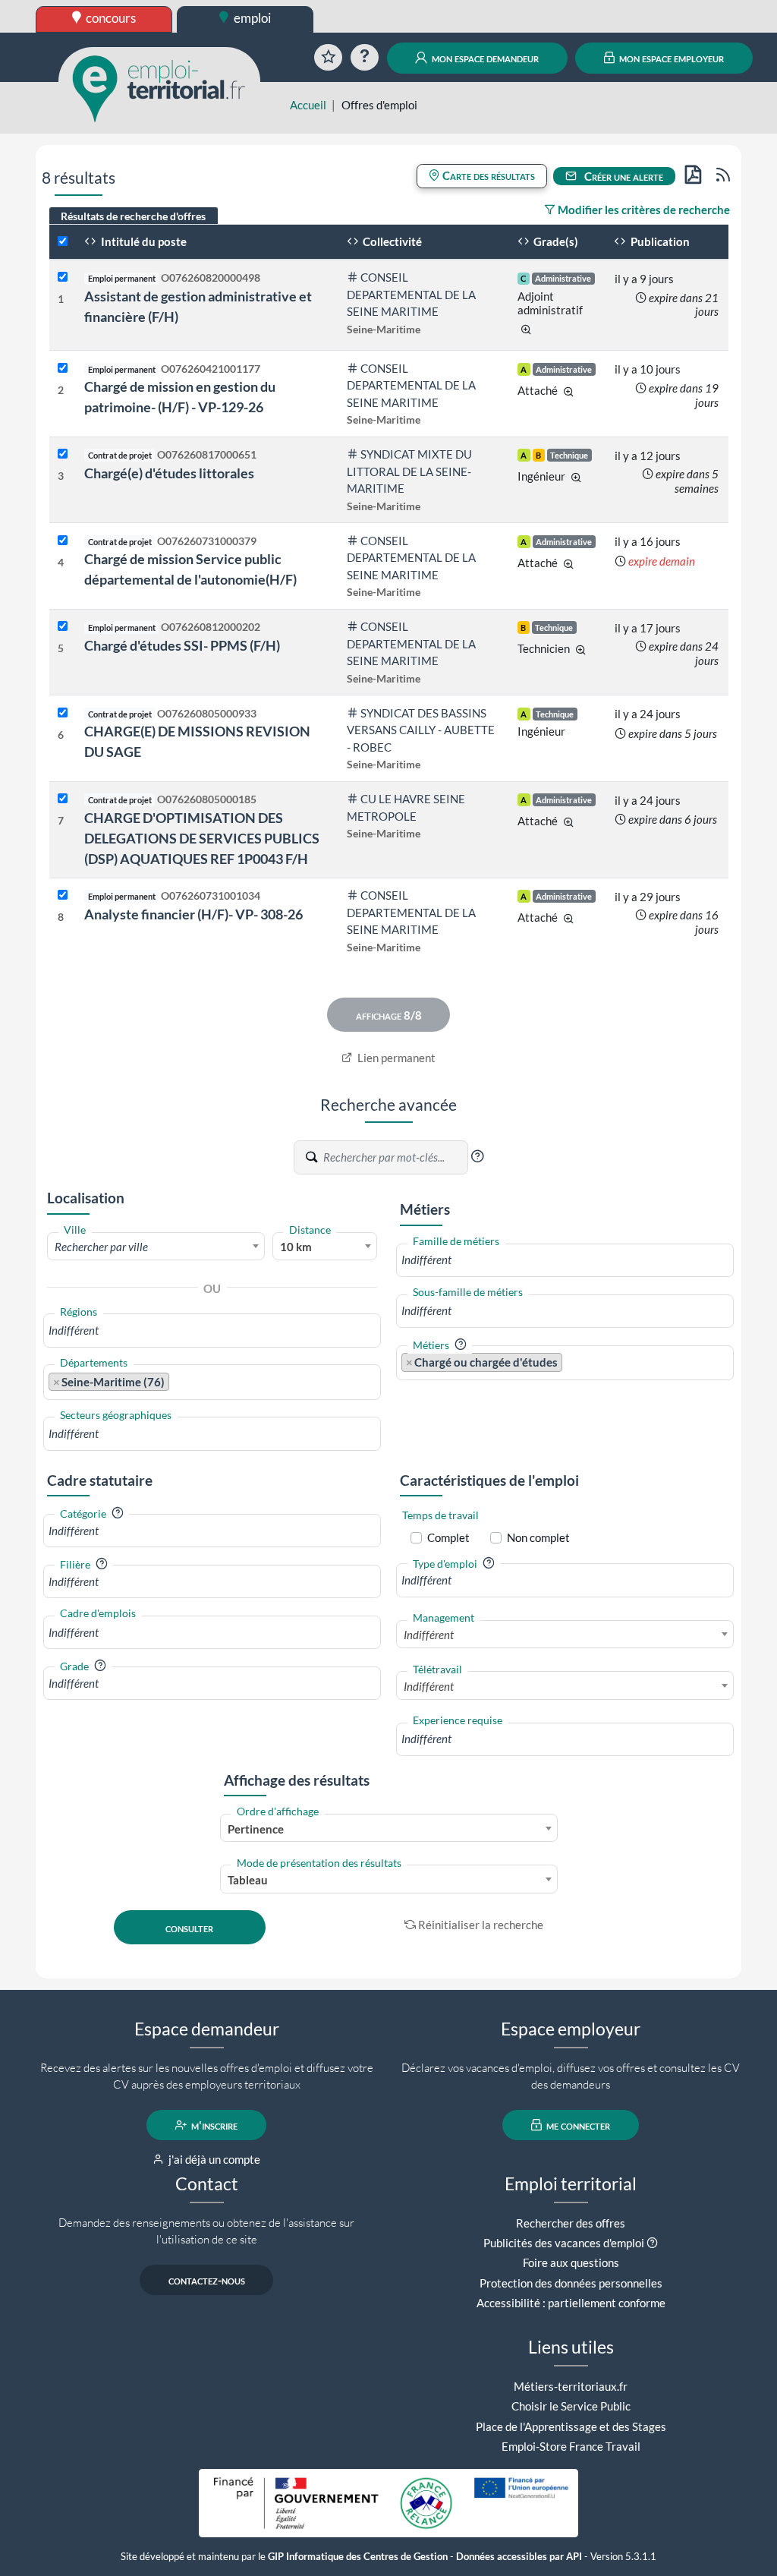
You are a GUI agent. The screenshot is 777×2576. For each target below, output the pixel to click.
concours (110, 18)
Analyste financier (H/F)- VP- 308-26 (193, 914)
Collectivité (391, 241)
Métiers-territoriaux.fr (571, 2386)
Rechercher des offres (571, 2223)
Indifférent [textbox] (429, 1635)
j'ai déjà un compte (213, 2159)
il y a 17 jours (648, 628)
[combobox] (156, 1246)
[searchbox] (212, 1331)
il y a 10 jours (648, 369)
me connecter (577, 2125)
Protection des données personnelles (571, 2283)
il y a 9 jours (644, 279)
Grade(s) (555, 241)
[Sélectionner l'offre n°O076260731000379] (63, 541)
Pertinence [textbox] (256, 1829)
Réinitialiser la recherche (481, 1925)
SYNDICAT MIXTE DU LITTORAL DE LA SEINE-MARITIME (410, 471)
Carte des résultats (488, 175)
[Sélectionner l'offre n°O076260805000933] (63, 713)
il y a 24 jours (648, 714)
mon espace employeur (670, 58)
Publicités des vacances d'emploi (564, 2243)
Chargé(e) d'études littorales (169, 473)
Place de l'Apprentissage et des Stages (571, 2426)
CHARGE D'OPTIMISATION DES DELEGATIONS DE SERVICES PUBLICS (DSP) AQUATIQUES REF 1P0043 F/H (202, 838)
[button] (477, 1156)
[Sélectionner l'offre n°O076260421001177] (63, 369)
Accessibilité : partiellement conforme (571, 2303)
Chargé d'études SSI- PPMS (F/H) (182, 645)
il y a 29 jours (648, 897)
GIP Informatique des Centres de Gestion (358, 2557)
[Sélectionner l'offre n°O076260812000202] (63, 627)
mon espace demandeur (484, 58)
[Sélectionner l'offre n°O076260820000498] (63, 277)
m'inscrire (213, 2125)
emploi (251, 18)
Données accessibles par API (519, 2557)
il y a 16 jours (648, 541)
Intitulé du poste (143, 241)
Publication (659, 241)
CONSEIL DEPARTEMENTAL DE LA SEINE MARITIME (411, 294)
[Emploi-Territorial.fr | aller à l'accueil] (159, 87)
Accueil (308, 105)
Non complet (538, 1537)
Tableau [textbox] (248, 1880)
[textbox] (156, 1247)
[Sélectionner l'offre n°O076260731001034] (63, 895)
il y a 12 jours (648, 456)
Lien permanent (395, 1058)
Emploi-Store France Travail (571, 2446)
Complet (448, 1537)
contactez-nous (207, 2280)
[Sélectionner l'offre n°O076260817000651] (63, 454)
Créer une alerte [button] (623, 176)
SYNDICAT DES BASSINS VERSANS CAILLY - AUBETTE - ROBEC (421, 730)
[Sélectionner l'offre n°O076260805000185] (63, 799)
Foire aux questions (571, 2262)
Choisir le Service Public (571, 2406)
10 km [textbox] (296, 1247)
